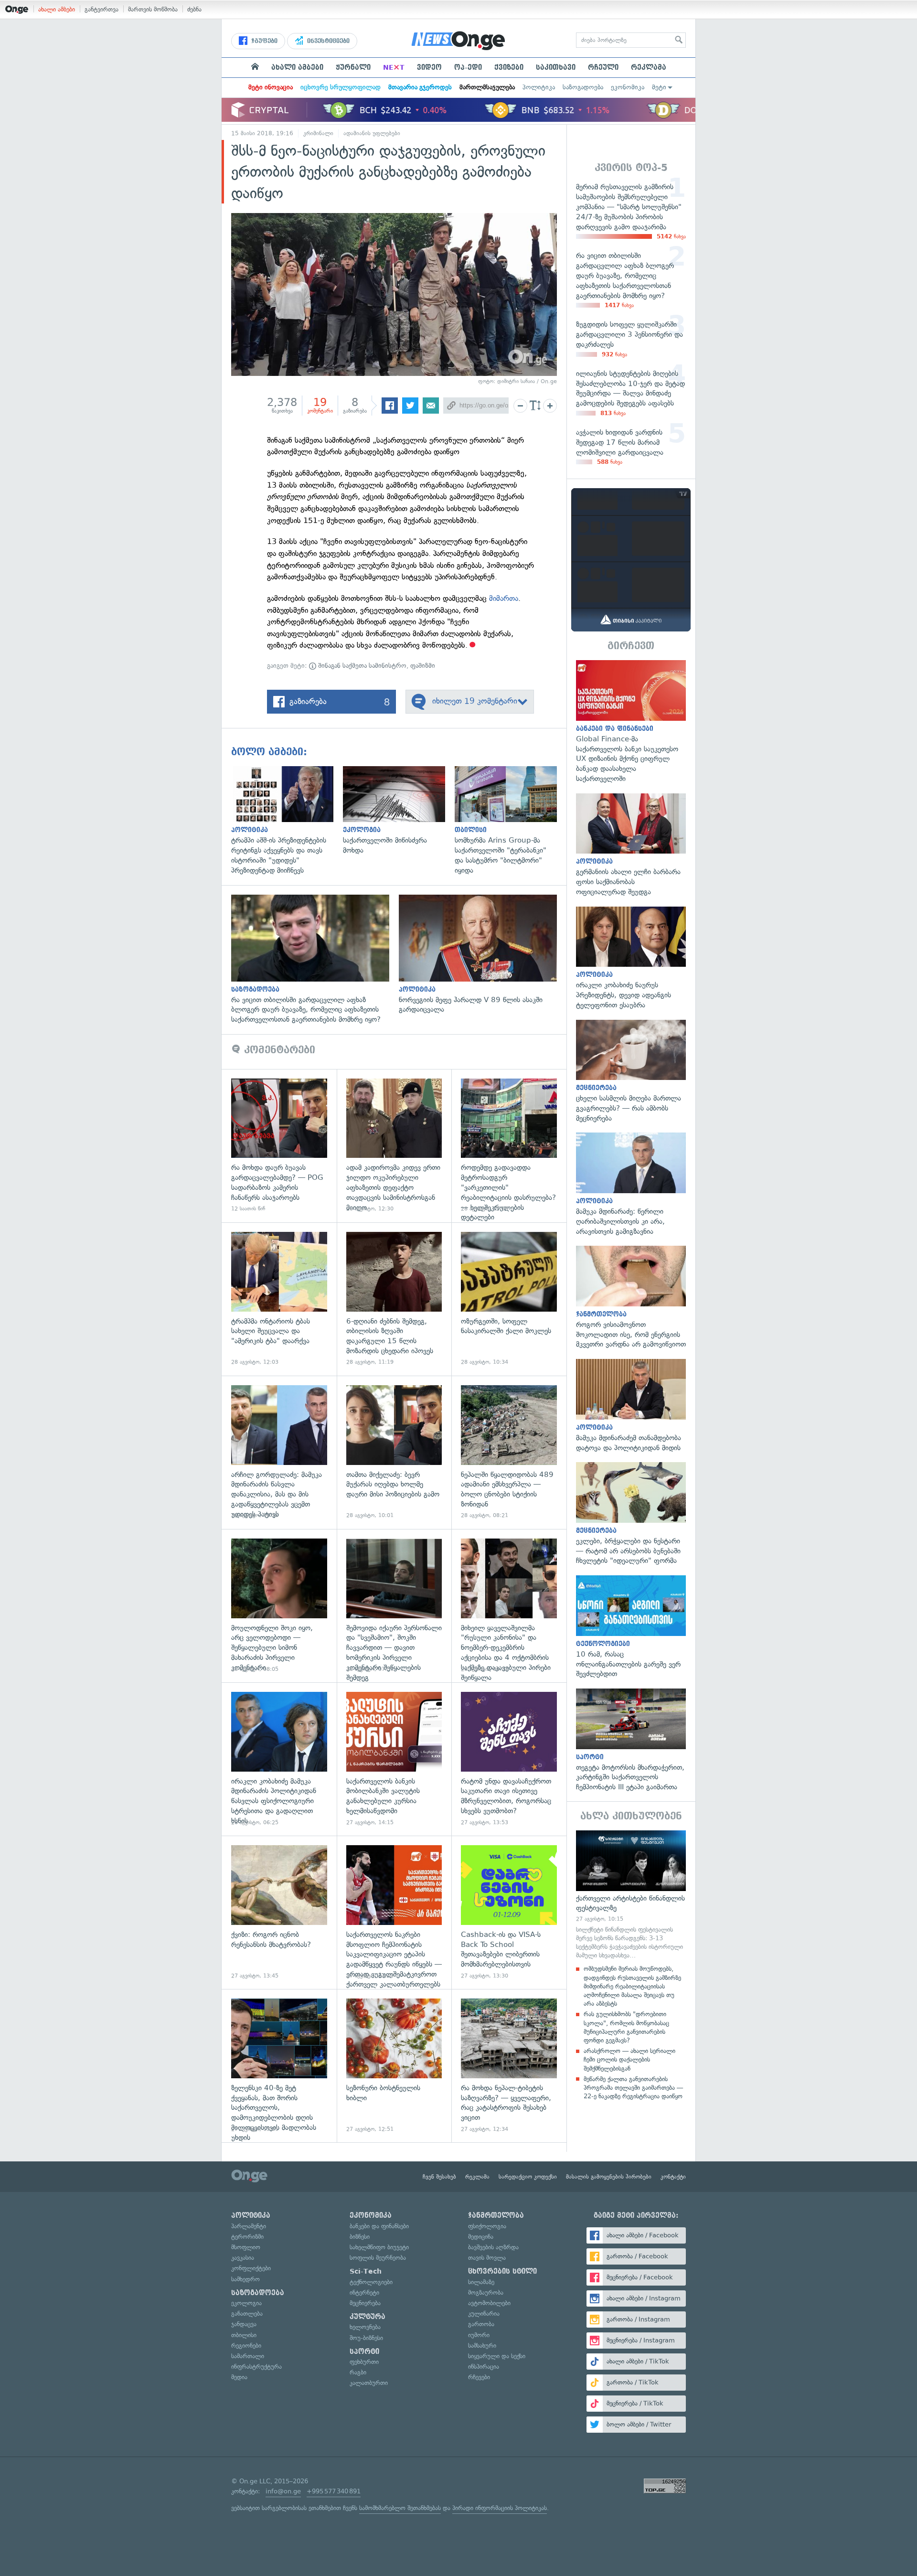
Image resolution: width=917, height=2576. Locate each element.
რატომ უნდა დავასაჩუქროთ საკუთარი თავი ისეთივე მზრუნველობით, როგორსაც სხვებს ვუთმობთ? (509, 1759)
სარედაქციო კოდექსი (528, 2177)
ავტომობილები (489, 2303)
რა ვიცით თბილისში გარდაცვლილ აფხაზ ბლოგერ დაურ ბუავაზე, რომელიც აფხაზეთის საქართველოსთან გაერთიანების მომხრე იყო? (315, 960)
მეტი (659, 87)
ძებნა (194, 9)
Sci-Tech (366, 2271)
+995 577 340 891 (334, 2491)
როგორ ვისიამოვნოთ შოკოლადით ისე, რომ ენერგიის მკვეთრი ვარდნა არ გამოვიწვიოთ (631, 1298)
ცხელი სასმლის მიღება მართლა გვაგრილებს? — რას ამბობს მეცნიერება (631, 1072)
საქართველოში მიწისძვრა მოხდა (399, 811)
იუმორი (479, 2335)
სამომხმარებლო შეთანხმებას (400, 2508)
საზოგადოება (583, 87)
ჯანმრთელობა (496, 2215)
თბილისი (244, 2335)
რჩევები (479, 2377)
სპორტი (364, 2352)
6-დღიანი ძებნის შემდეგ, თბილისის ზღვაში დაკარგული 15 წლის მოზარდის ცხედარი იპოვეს (394, 1299)
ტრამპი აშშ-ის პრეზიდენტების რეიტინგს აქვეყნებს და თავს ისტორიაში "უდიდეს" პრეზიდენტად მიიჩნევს (287, 821)
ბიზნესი (360, 2237)
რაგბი (358, 2372)
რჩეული (603, 67)
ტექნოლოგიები (371, 2282)
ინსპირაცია (484, 2367)
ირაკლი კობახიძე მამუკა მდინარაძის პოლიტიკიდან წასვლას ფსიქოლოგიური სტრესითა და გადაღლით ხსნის (279, 1759)
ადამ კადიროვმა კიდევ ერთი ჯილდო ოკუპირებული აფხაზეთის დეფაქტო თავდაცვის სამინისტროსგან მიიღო (394, 1146)
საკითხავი (556, 67)
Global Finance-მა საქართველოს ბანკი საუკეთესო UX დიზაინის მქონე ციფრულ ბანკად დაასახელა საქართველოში (631, 722)
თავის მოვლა (487, 2258)
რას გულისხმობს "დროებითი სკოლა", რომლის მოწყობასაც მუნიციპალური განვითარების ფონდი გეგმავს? (626, 2027)
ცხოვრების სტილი (502, 2271)
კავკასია (243, 2258)
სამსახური (482, 2346)
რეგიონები (246, 2346)
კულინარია (484, 2314)
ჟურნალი (353, 67)
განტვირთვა (101, 9)
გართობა (481, 2324)
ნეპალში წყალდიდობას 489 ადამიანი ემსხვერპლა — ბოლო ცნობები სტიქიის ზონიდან (509, 1452)
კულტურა (368, 2317)
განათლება (247, 2314)
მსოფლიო (246, 2247)
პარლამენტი (249, 2226)
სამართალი (248, 2356)
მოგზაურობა (486, 2293)
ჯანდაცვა (244, 2324)
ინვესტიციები (327, 41)
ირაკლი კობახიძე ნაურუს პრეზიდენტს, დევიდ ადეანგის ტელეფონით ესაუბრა (631, 958)
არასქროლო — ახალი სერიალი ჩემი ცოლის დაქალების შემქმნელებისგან (629, 2059)
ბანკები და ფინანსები (379, 2226)
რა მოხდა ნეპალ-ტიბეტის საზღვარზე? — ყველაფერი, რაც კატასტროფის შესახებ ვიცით (509, 2066)
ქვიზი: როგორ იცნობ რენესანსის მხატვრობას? (279, 1912)
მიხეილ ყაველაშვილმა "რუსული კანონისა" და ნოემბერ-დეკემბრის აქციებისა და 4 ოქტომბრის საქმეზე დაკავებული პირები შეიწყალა (509, 1606)
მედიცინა (481, 2237)
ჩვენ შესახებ (439, 2177)
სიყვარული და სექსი (497, 2356)
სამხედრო (245, 2279)
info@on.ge (283, 2491)
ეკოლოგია (246, 2303)
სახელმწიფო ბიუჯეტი (379, 2247)
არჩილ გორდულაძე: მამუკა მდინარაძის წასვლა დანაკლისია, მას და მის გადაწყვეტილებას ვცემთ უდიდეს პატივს (279, 1452)
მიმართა (504, 598)
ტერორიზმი (247, 2237)
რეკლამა (649, 67)
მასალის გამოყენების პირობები (609, 2177)
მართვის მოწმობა (153, 9)
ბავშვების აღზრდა (493, 2247)
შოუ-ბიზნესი (366, 2338)
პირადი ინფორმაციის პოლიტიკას (500, 2508)
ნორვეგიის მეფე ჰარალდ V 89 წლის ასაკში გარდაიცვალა (483, 955)
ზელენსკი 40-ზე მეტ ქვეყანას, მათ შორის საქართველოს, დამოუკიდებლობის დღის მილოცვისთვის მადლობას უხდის (279, 2066)
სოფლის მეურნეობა (378, 2258)
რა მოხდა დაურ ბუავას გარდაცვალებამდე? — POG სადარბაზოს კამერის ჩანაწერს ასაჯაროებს (279, 1146)
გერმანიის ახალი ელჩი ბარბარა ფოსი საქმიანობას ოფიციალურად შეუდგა (631, 845)
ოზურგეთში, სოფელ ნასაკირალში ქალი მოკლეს (509, 1299)
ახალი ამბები (57, 9)
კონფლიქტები (251, 2268)
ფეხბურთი (364, 2362)
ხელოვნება (365, 2327)
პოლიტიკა (539, 87)
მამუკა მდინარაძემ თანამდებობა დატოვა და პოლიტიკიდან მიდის (631, 1406)
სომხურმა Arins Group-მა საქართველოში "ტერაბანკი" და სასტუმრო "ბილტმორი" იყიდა (511, 821)
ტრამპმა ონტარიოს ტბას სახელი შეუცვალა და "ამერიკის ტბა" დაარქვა (279, 1299)
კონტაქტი (673, 2177)
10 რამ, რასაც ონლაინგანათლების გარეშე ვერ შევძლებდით (631, 1627)
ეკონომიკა (628, 87)
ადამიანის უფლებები (372, 133)
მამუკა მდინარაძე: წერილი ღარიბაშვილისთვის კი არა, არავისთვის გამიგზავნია (631, 1184)
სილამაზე (481, 2282)
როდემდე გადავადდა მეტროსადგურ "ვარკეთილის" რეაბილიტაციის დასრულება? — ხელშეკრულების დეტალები (509, 1146)
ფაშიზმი (423, 666)
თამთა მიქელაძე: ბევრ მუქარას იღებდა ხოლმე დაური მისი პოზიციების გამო (394, 1452)
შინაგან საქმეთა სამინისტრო (361, 666)
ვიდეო (429, 67)
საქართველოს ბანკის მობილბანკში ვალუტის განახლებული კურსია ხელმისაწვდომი (394, 1759)
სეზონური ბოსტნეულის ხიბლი (394, 2066)
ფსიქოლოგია (487, 2226)
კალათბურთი (369, 2383)
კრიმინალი (318, 133)
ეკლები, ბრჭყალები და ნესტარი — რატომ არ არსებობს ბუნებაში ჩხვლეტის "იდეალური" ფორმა (631, 1514)
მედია (239, 2377)
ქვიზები (509, 67)
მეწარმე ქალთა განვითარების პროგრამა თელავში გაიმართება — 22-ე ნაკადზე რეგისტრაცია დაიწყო (633, 2088)
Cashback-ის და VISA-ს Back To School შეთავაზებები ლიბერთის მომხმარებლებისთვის (509, 1912)
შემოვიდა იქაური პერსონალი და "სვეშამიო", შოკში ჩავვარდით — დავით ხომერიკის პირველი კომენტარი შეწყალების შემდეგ (394, 1606)
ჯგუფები (263, 41)
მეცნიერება (365, 2303)
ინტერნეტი (364, 2293)
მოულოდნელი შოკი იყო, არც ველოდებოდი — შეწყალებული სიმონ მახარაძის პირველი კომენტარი (279, 1606)
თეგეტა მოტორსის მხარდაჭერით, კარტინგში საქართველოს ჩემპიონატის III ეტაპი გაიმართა (631, 1740)
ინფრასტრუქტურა (256, 2367)
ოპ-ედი (468, 67)
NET (394, 67)
